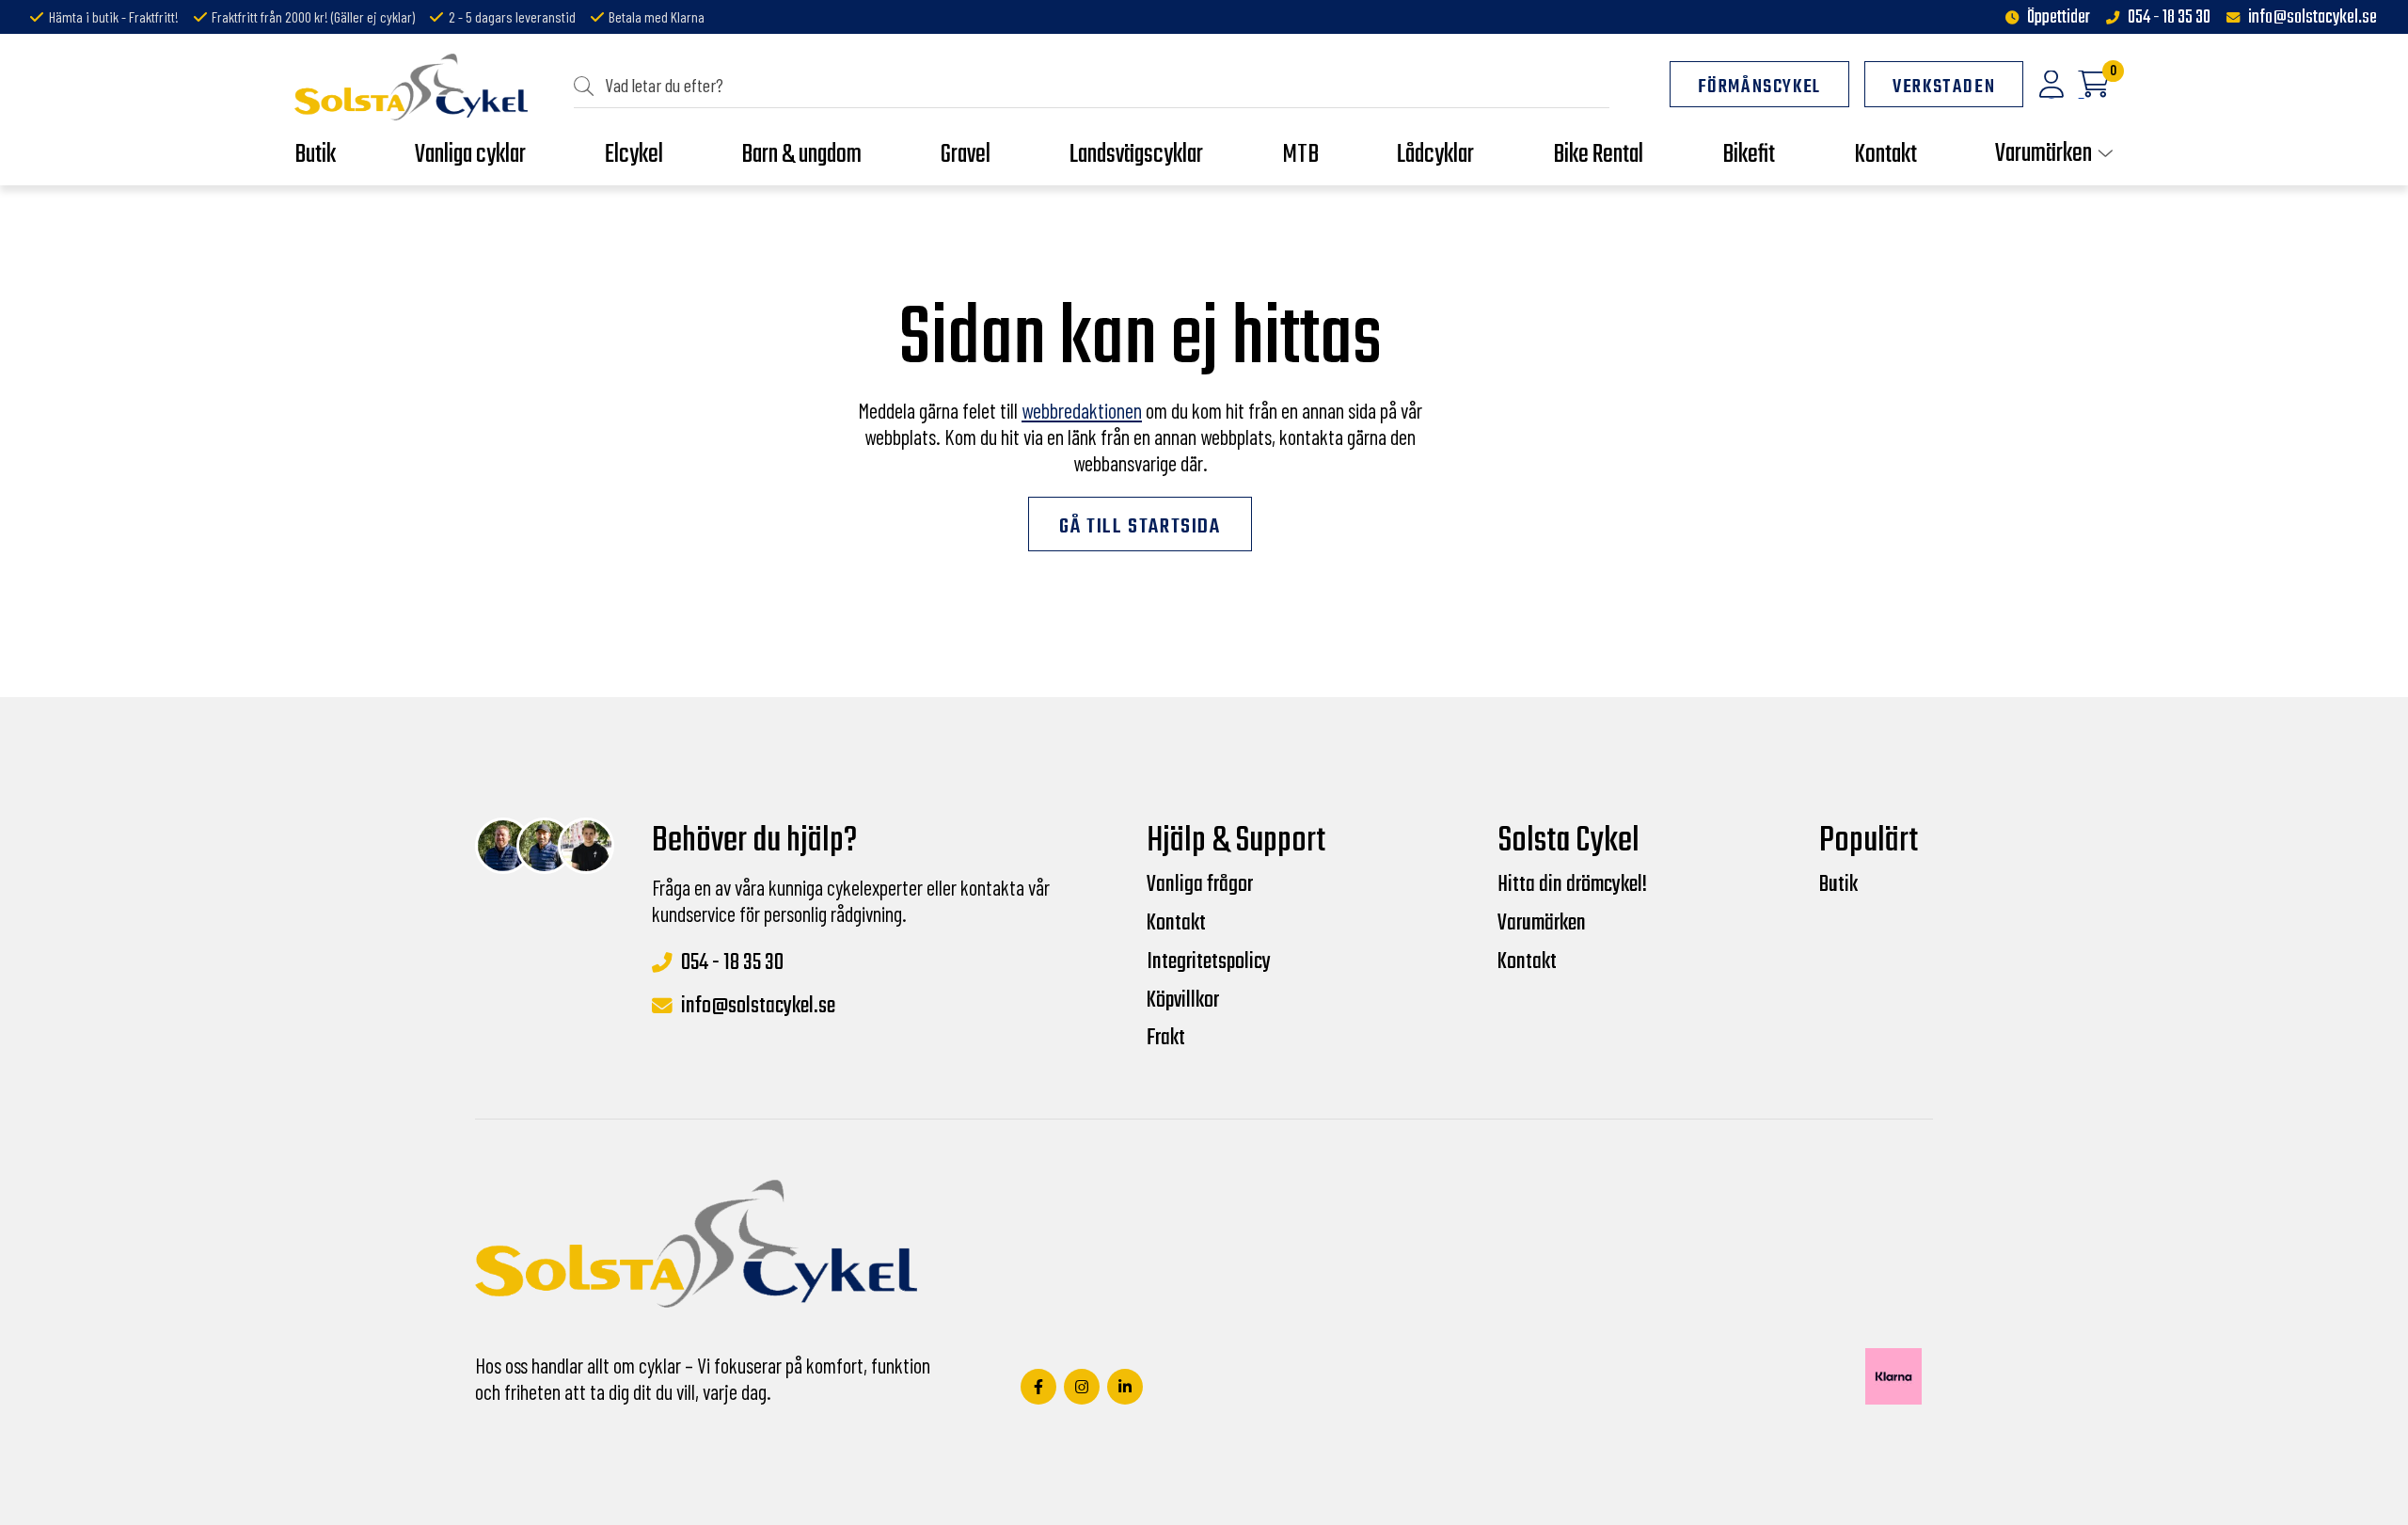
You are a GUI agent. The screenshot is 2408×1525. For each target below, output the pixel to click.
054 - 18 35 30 (2169, 18)
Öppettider (2059, 18)
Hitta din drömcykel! (1572, 885)
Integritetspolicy (1209, 962)
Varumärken (1542, 924)
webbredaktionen (1082, 410)
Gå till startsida (1140, 527)
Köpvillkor (1183, 1001)
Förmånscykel (1759, 87)
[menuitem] (1092, 86)
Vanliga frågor (1200, 885)
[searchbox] (1099, 85)
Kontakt (1176, 924)
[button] (589, 85)
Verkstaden (1944, 87)
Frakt (1166, 1039)
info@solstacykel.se (2313, 18)
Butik (1838, 885)
